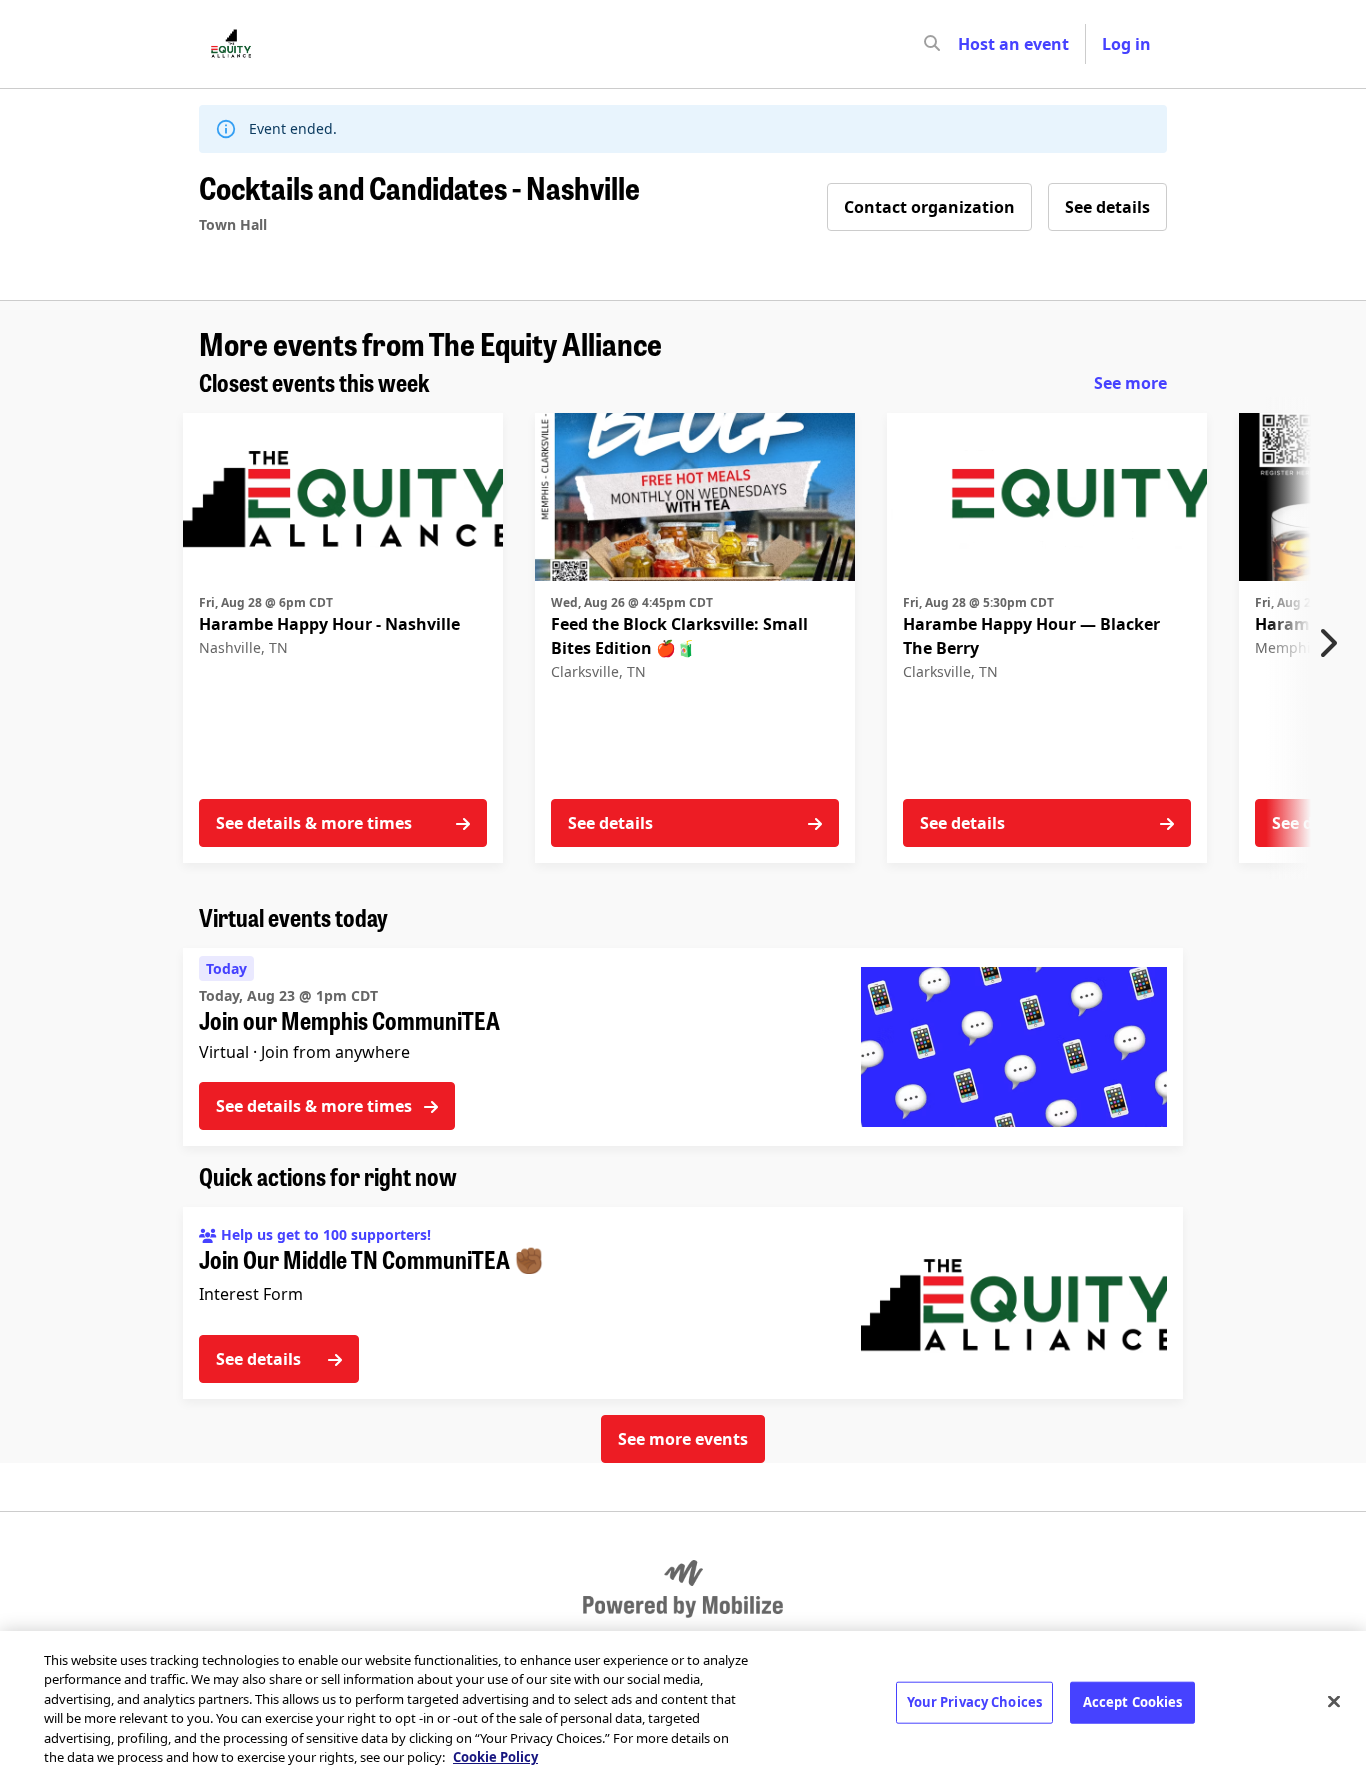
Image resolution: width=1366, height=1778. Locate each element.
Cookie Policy (495, 1757)
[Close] (1334, 1702)
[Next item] (1333, 643)
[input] (968, 44)
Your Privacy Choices (975, 1702)
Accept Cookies (1133, 1702)
